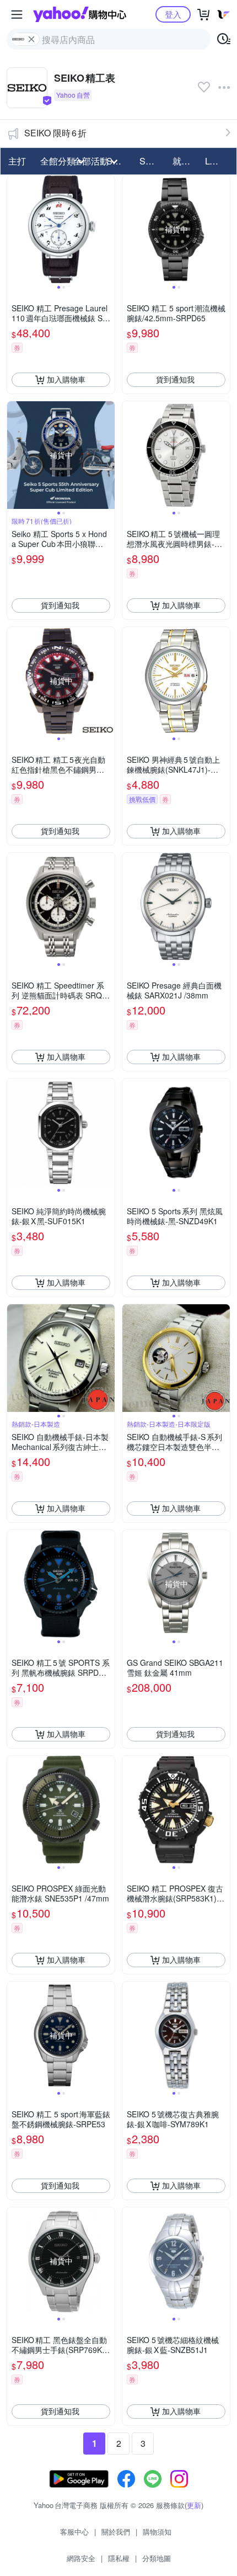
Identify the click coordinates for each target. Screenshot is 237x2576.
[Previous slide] (14, 229)
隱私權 (119, 2558)
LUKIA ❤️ (218, 161)
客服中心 (74, 2532)
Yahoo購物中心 (80, 14)
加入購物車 (66, 379)
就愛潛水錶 (186, 161)
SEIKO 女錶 (153, 161)
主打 (17, 161)
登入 (173, 14)
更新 (194, 2505)
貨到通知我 (175, 379)
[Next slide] (107, 229)
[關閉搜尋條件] (31, 39)
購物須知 (157, 2532)
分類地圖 (157, 2558)
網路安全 (81, 2558)
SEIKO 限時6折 (55, 133)
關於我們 (116, 2532)
